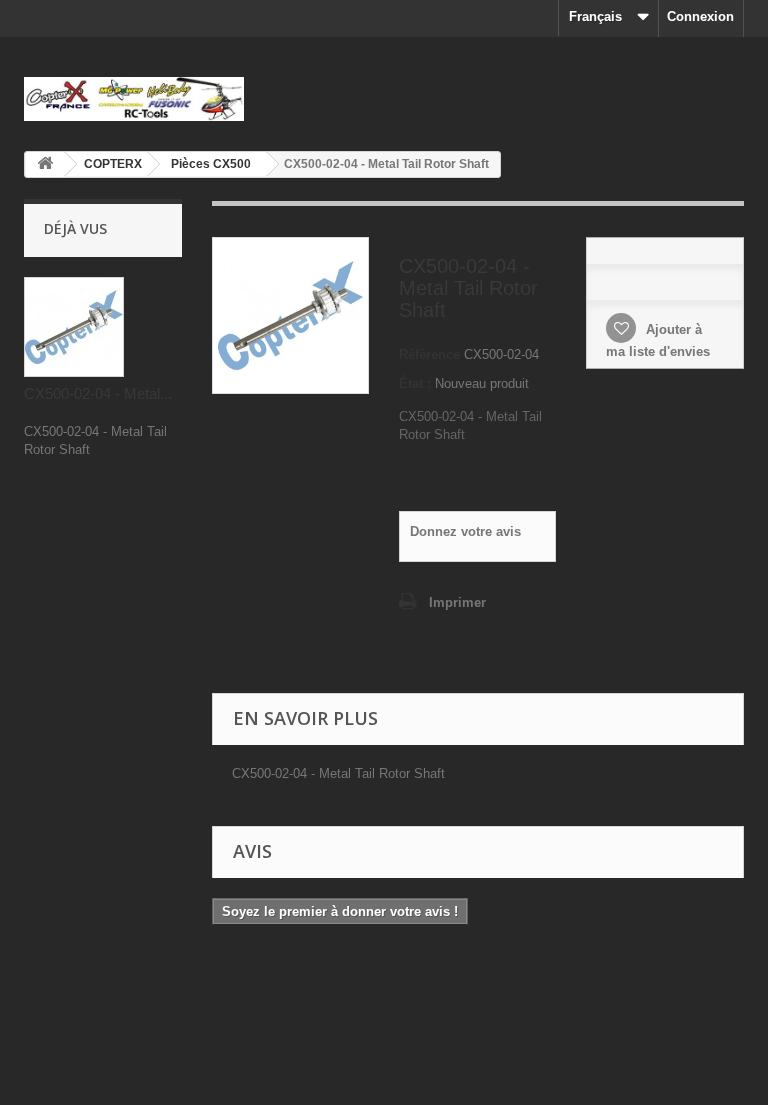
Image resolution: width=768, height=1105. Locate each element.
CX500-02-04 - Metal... (98, 393)
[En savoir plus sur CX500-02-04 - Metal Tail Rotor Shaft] (74, 327)
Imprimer (457, 602)
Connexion (700, 16)
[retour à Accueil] (45, 164)
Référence (429, 354)
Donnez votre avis (465, 531)
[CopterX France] (134, 99)
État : (415, 383)
